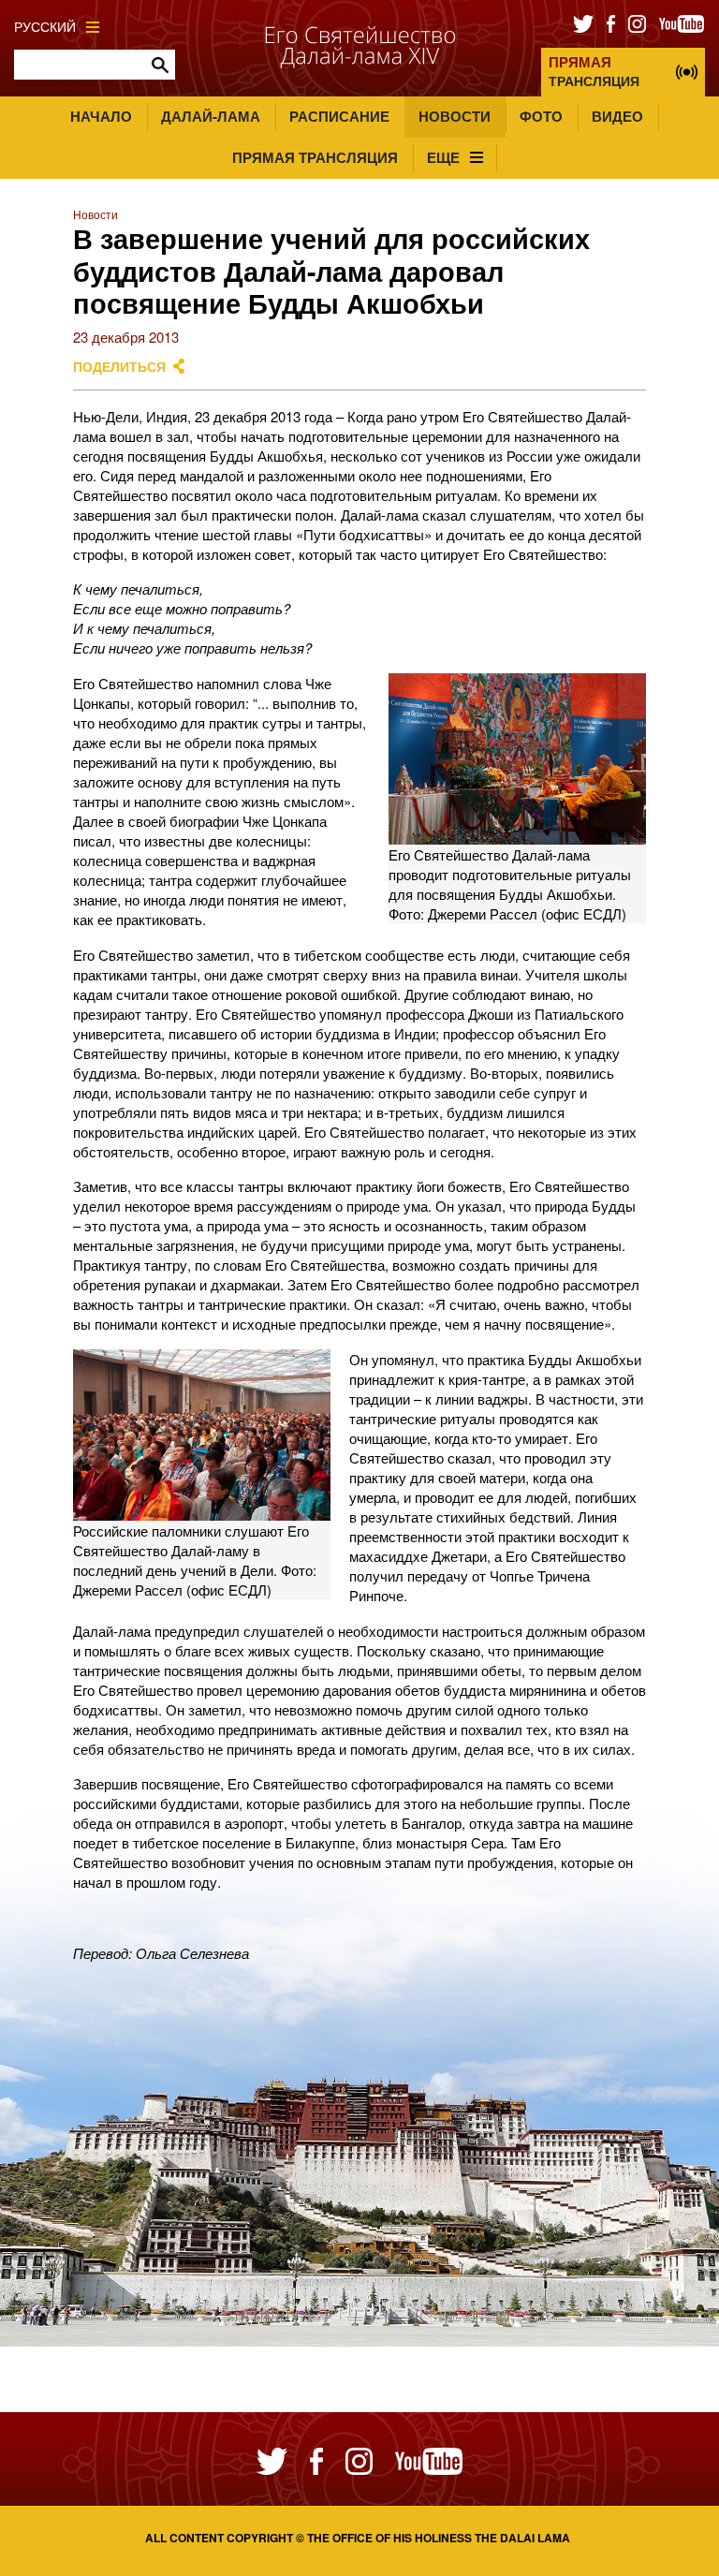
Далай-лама (211, 116)
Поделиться (119, 367)
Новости (455, 116)
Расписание (339, 116)
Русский (45, 27)
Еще (443, 157)
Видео (617, 116)
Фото (541, 116)
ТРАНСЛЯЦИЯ (594, 71)
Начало (101, 116)
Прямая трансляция (315, 157)
